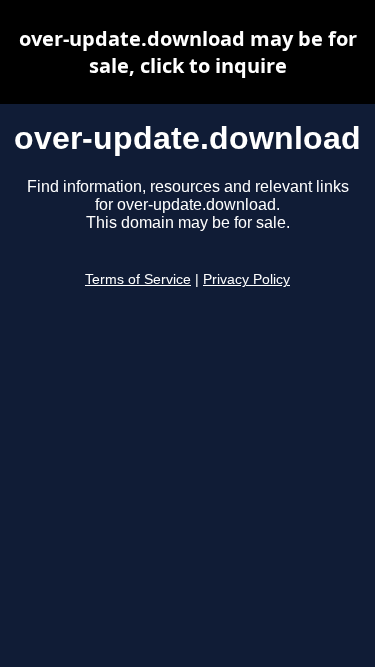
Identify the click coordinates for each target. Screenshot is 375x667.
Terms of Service (138, 279)
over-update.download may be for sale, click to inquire (188, 52)
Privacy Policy (246, 279)
